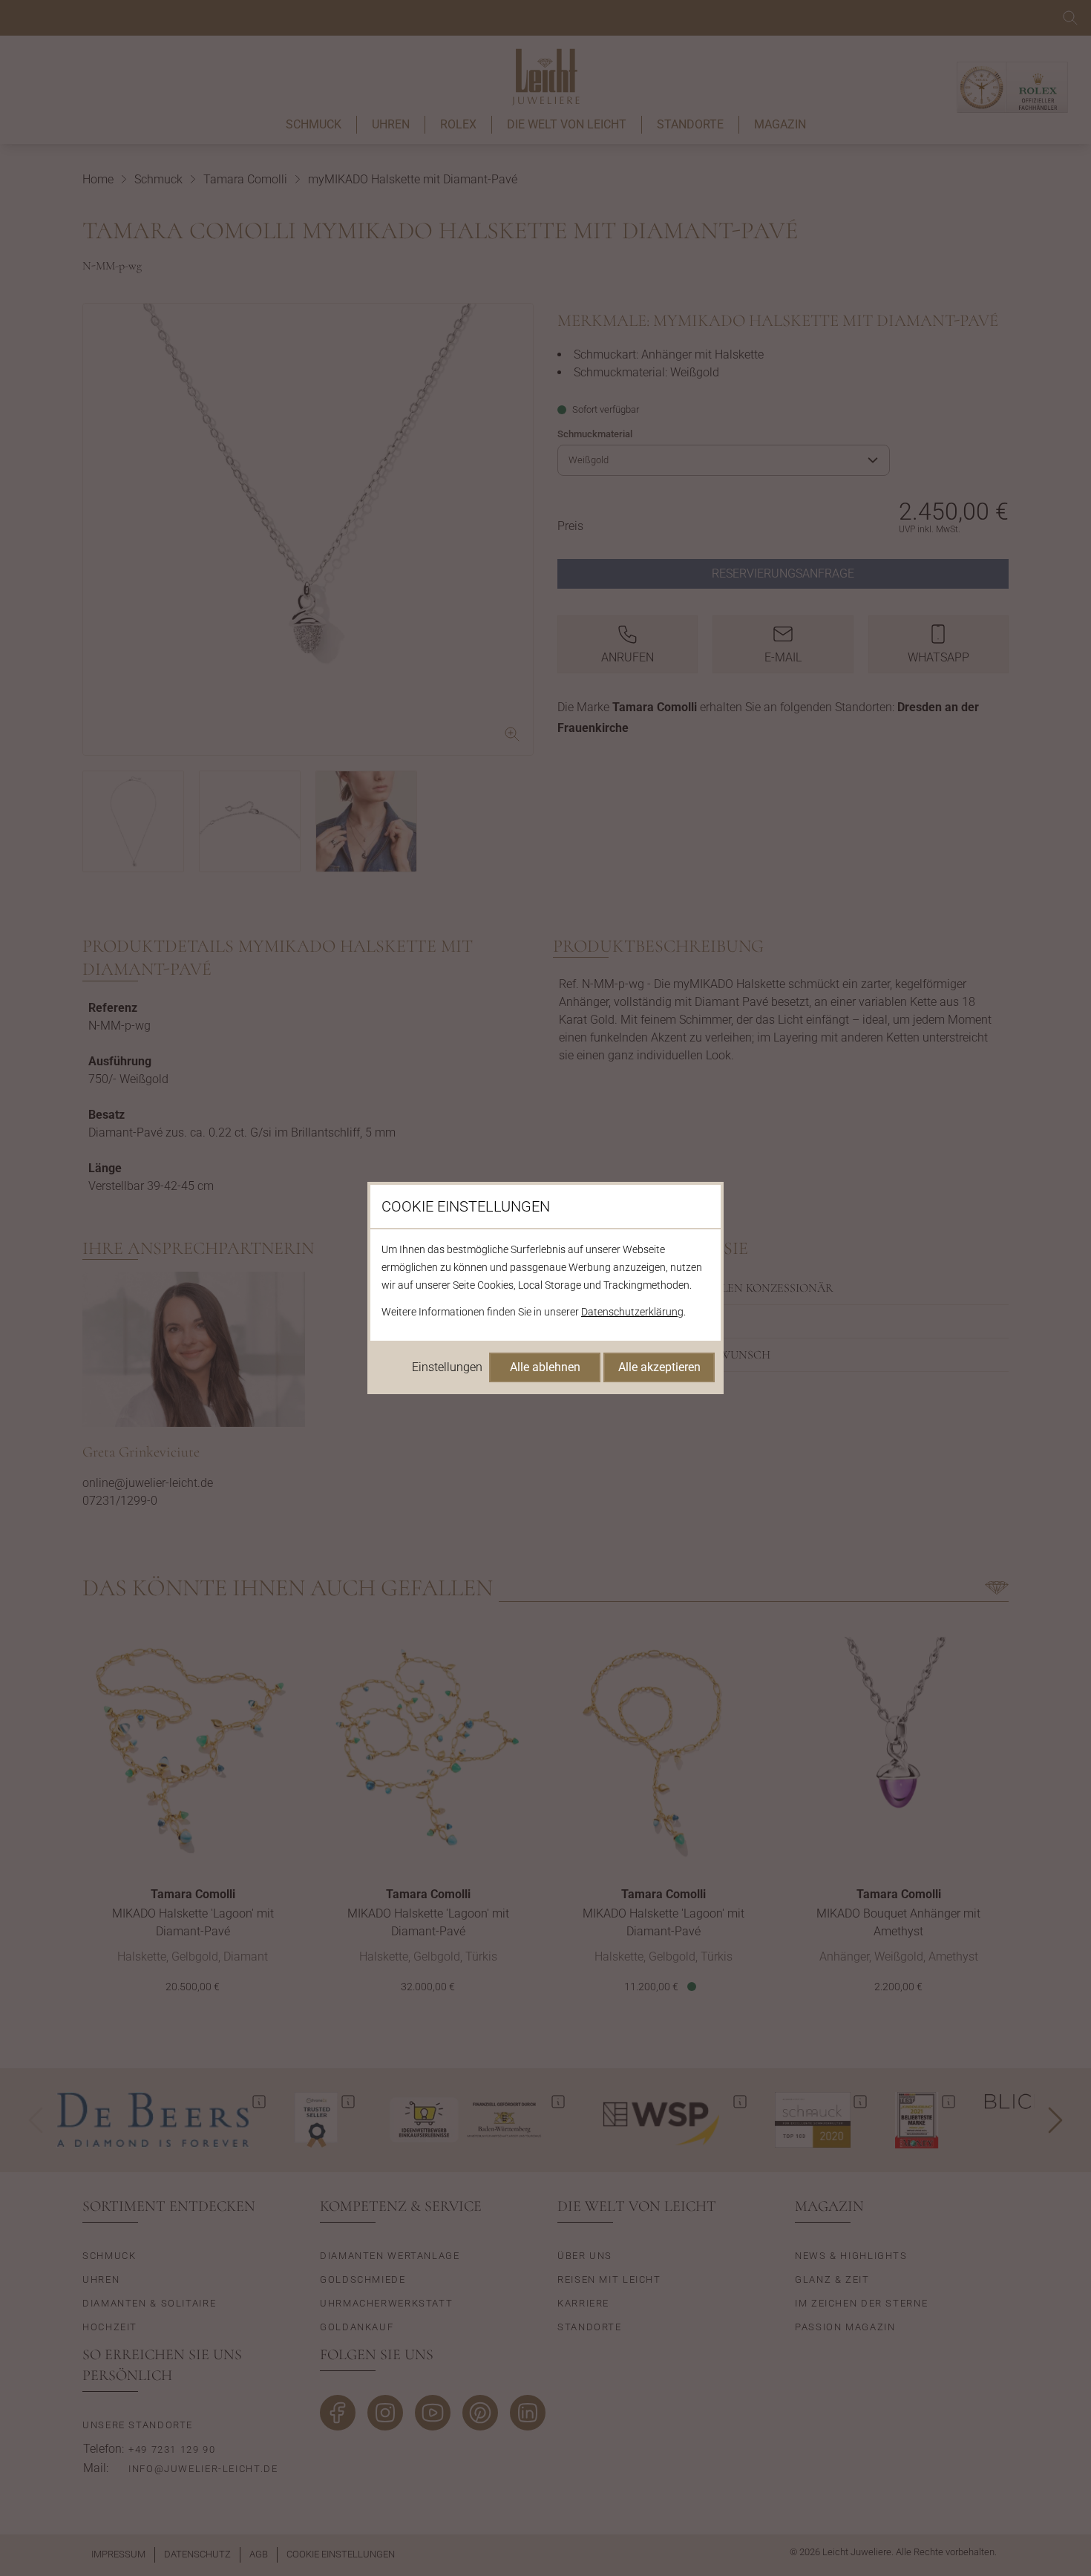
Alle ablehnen (545, 1367)
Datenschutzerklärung (632, 1312)
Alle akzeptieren (659, 1367)
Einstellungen (447, 1367)
